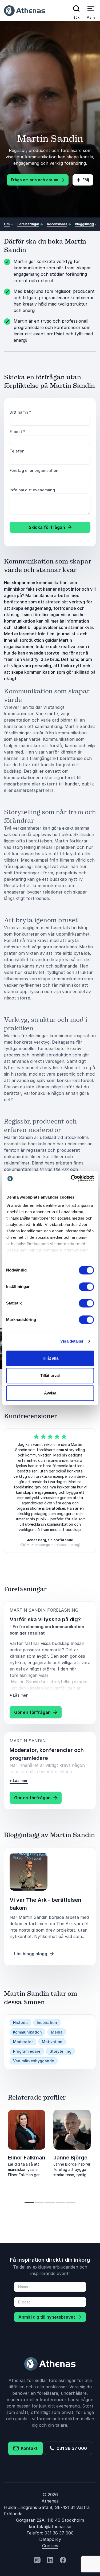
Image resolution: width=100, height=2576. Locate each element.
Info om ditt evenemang (32, 490)
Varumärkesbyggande (34, 2061)
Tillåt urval (50, 1375)
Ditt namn (20, 412)
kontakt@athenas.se (50, 2526)
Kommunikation (27, 2032)
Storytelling (61, 2051)
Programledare (27, 2051)
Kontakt (28, 2448)
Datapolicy (50, 2539)
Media (57, 2032)
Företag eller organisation (34, 470)
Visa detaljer (72, 1341)
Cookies (50, 2546)
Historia (20, 2022)
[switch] (86, 1287)
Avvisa (50, 1393)
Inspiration (47, 2022)
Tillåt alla (50, 1358)
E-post (17, 432)
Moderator (23, 2042)
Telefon (17, 451)
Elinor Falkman (27, 2158)
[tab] (29, 2202)
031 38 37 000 (71, 2448)
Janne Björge (70, 2158)
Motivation (52, 2042)
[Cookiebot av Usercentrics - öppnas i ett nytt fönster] (71, 1178)
